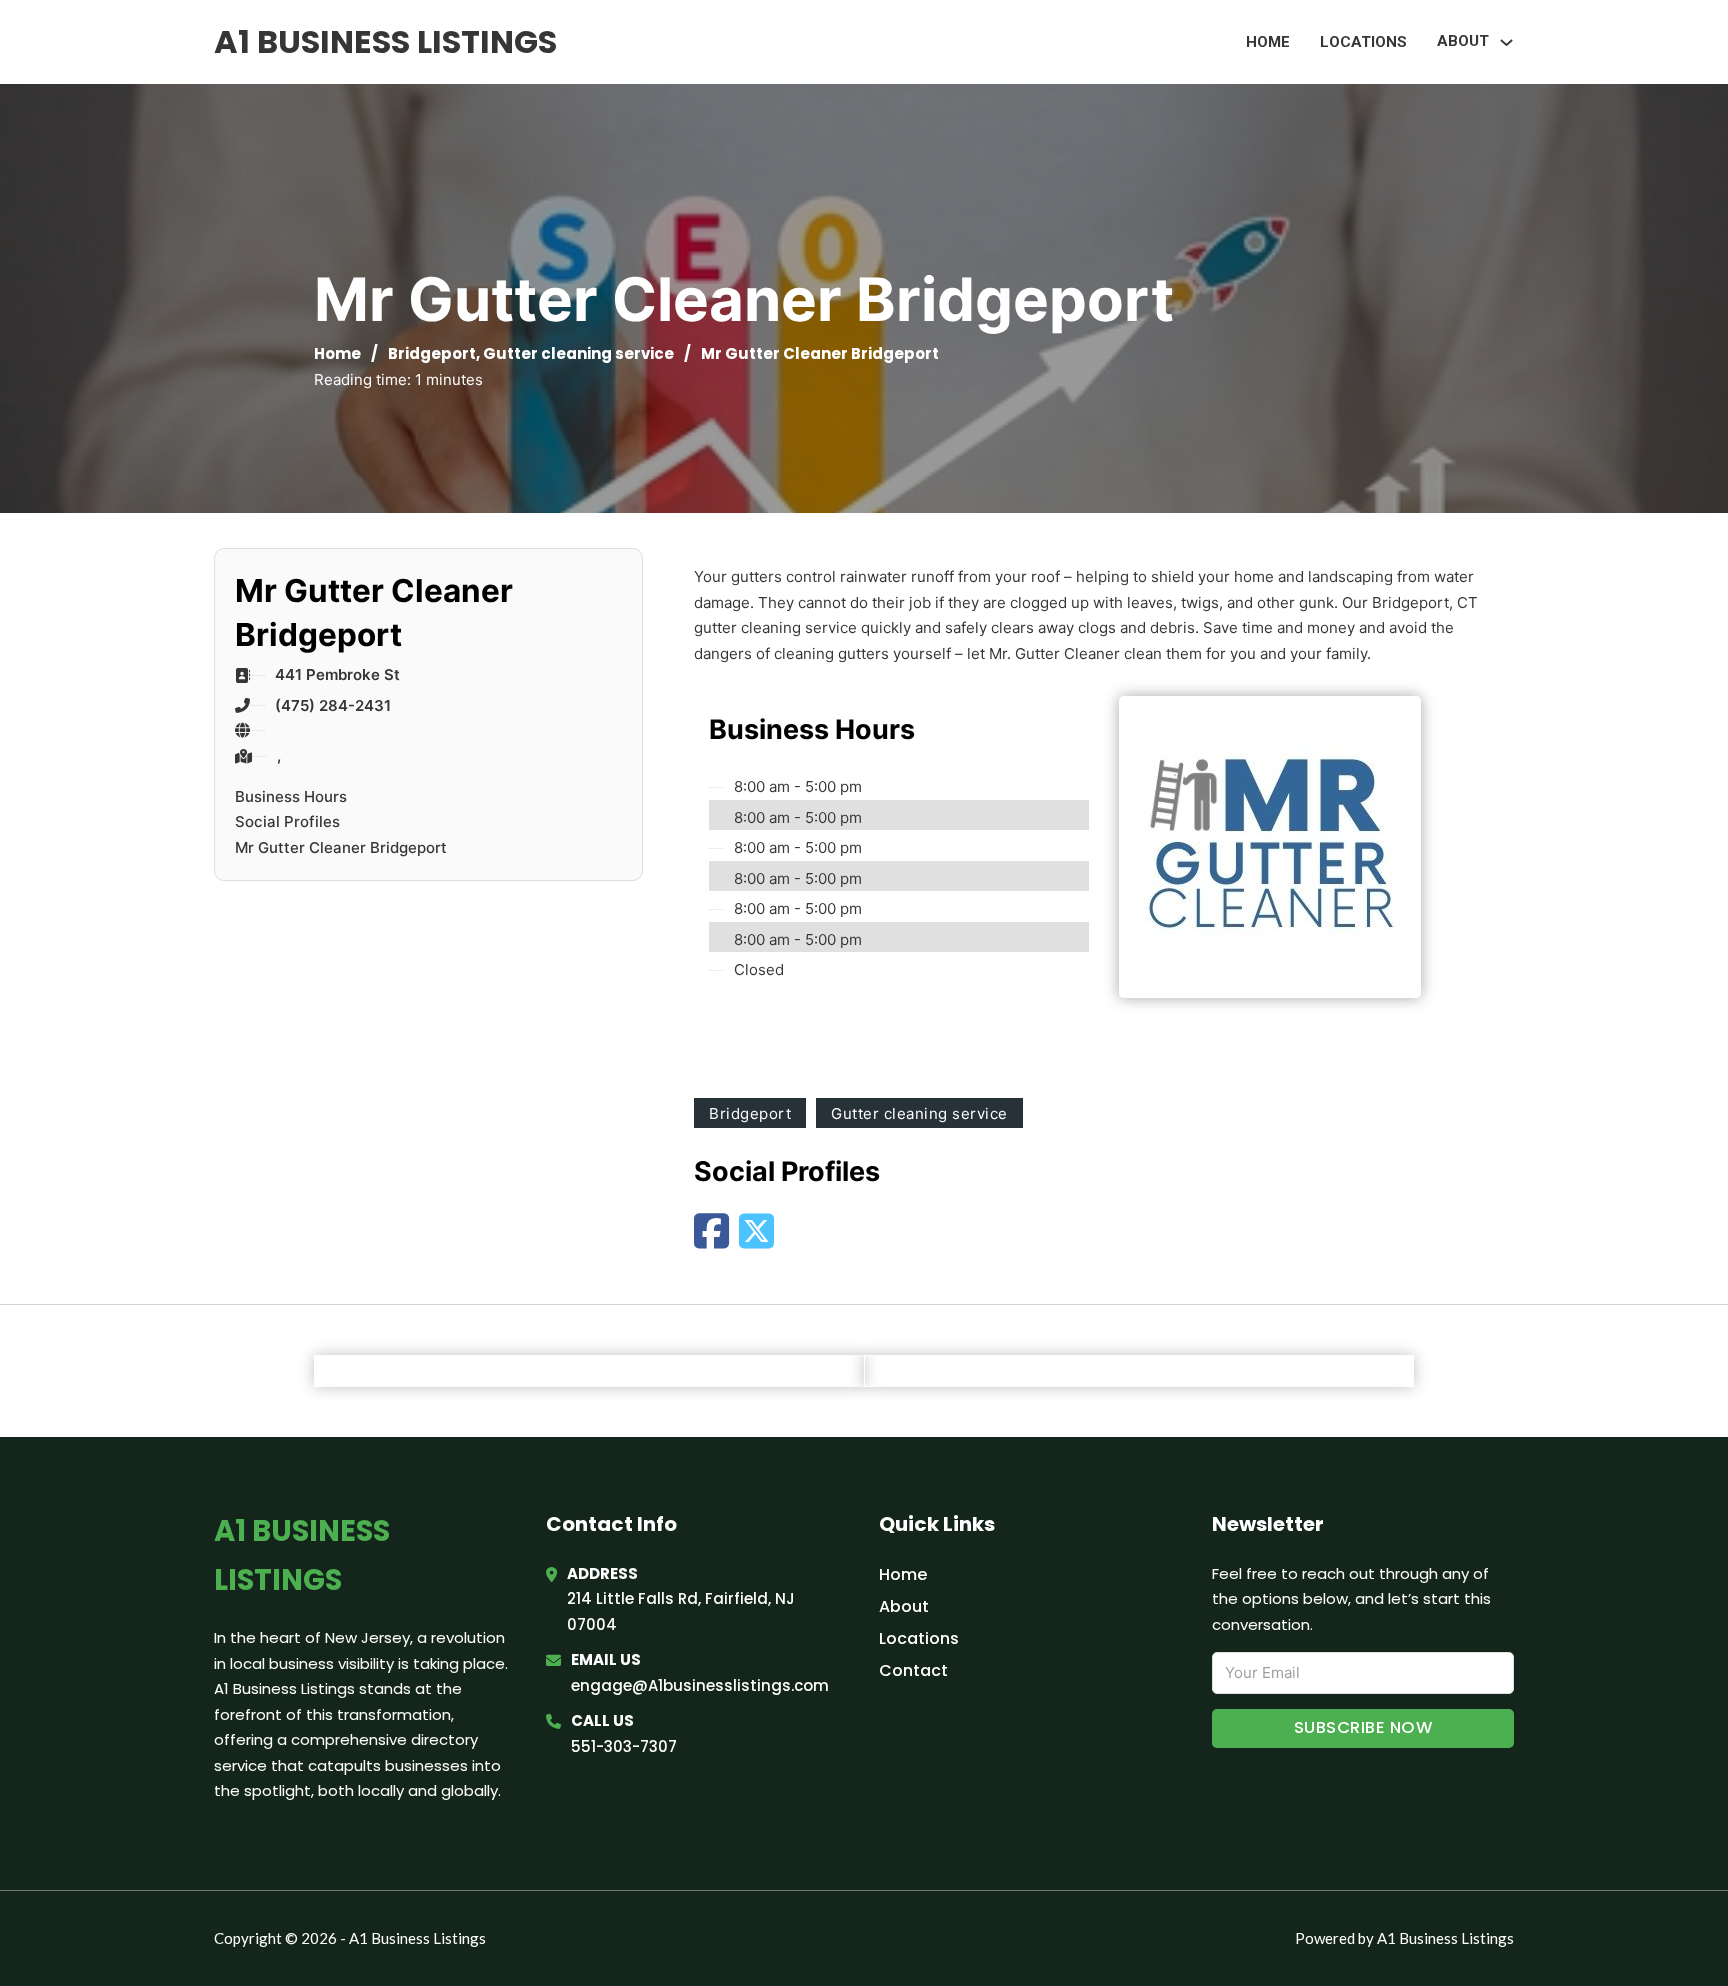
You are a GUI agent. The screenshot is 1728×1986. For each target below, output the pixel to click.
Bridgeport (432, 353)
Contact (913, 1670)
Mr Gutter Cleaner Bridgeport (341, 847)
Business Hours (291, 796)
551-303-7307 (624, 1746)
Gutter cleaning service (578, 353)
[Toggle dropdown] (1506, 42)
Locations (1363, 42)
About (904, 1606)
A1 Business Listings (385, 41)
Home (1268, 42)
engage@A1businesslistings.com (700, 1685)
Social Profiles (287, 821)
